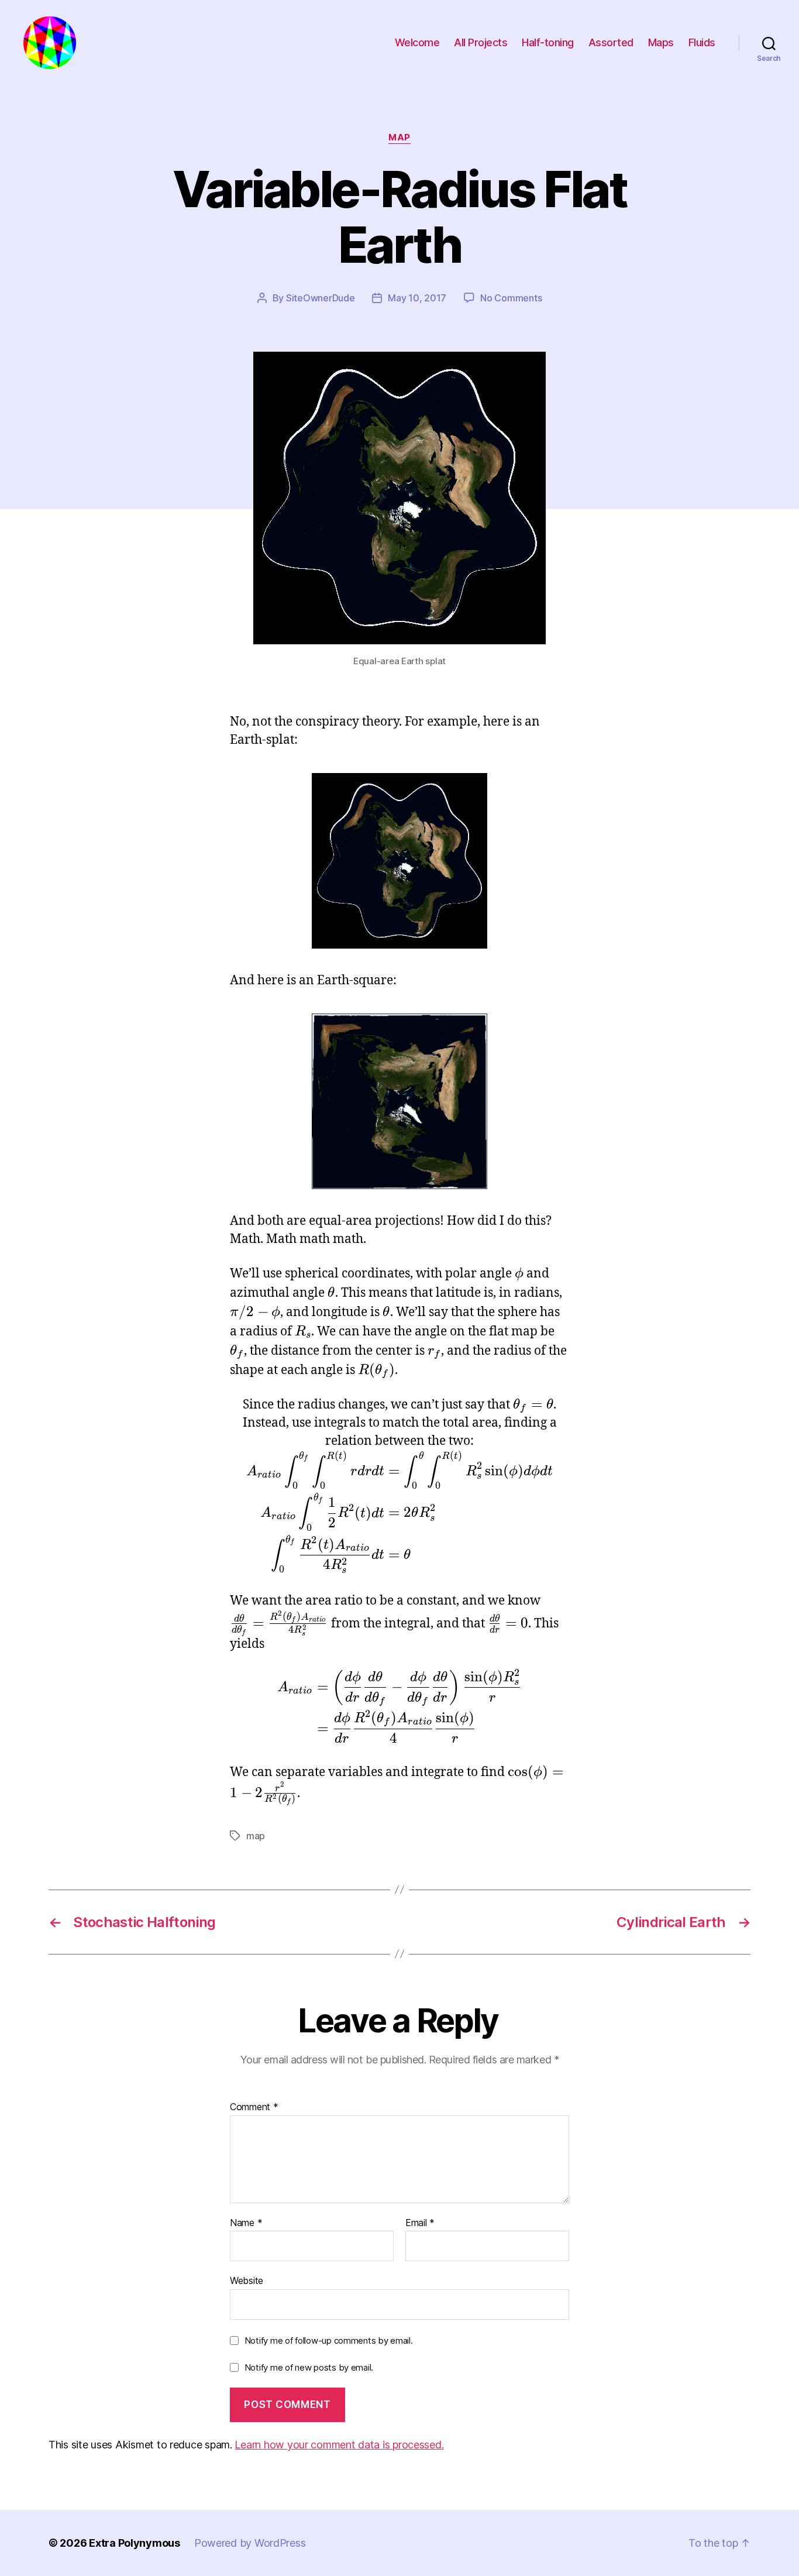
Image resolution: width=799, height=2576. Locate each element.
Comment (254, 2107)
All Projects (481, 42)
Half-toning (548, 42)
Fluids (702, 42)
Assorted (611, 42)
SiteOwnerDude (321, 298)
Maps (661, 42)
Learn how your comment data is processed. (339, 2445)
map (399, 138)
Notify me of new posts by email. (309, 2367)
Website (247, 2280)
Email (420, 2223)
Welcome (417, 42)
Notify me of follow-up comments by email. (329, 2340)
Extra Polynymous (135, 2543)
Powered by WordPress (250, 2543)
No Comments (511, 298)
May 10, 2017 (417, 298)
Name (246, 2223)
